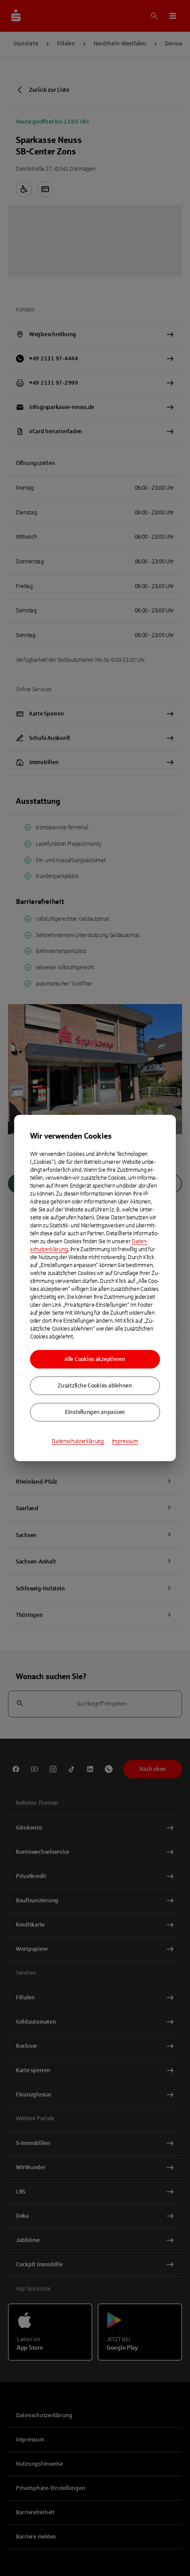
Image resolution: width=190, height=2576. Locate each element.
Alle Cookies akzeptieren (95, 1359)
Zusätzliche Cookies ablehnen (95, 1386)
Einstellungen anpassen (95, 1412)
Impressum (125, 1441)
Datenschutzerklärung (78, 1441)
